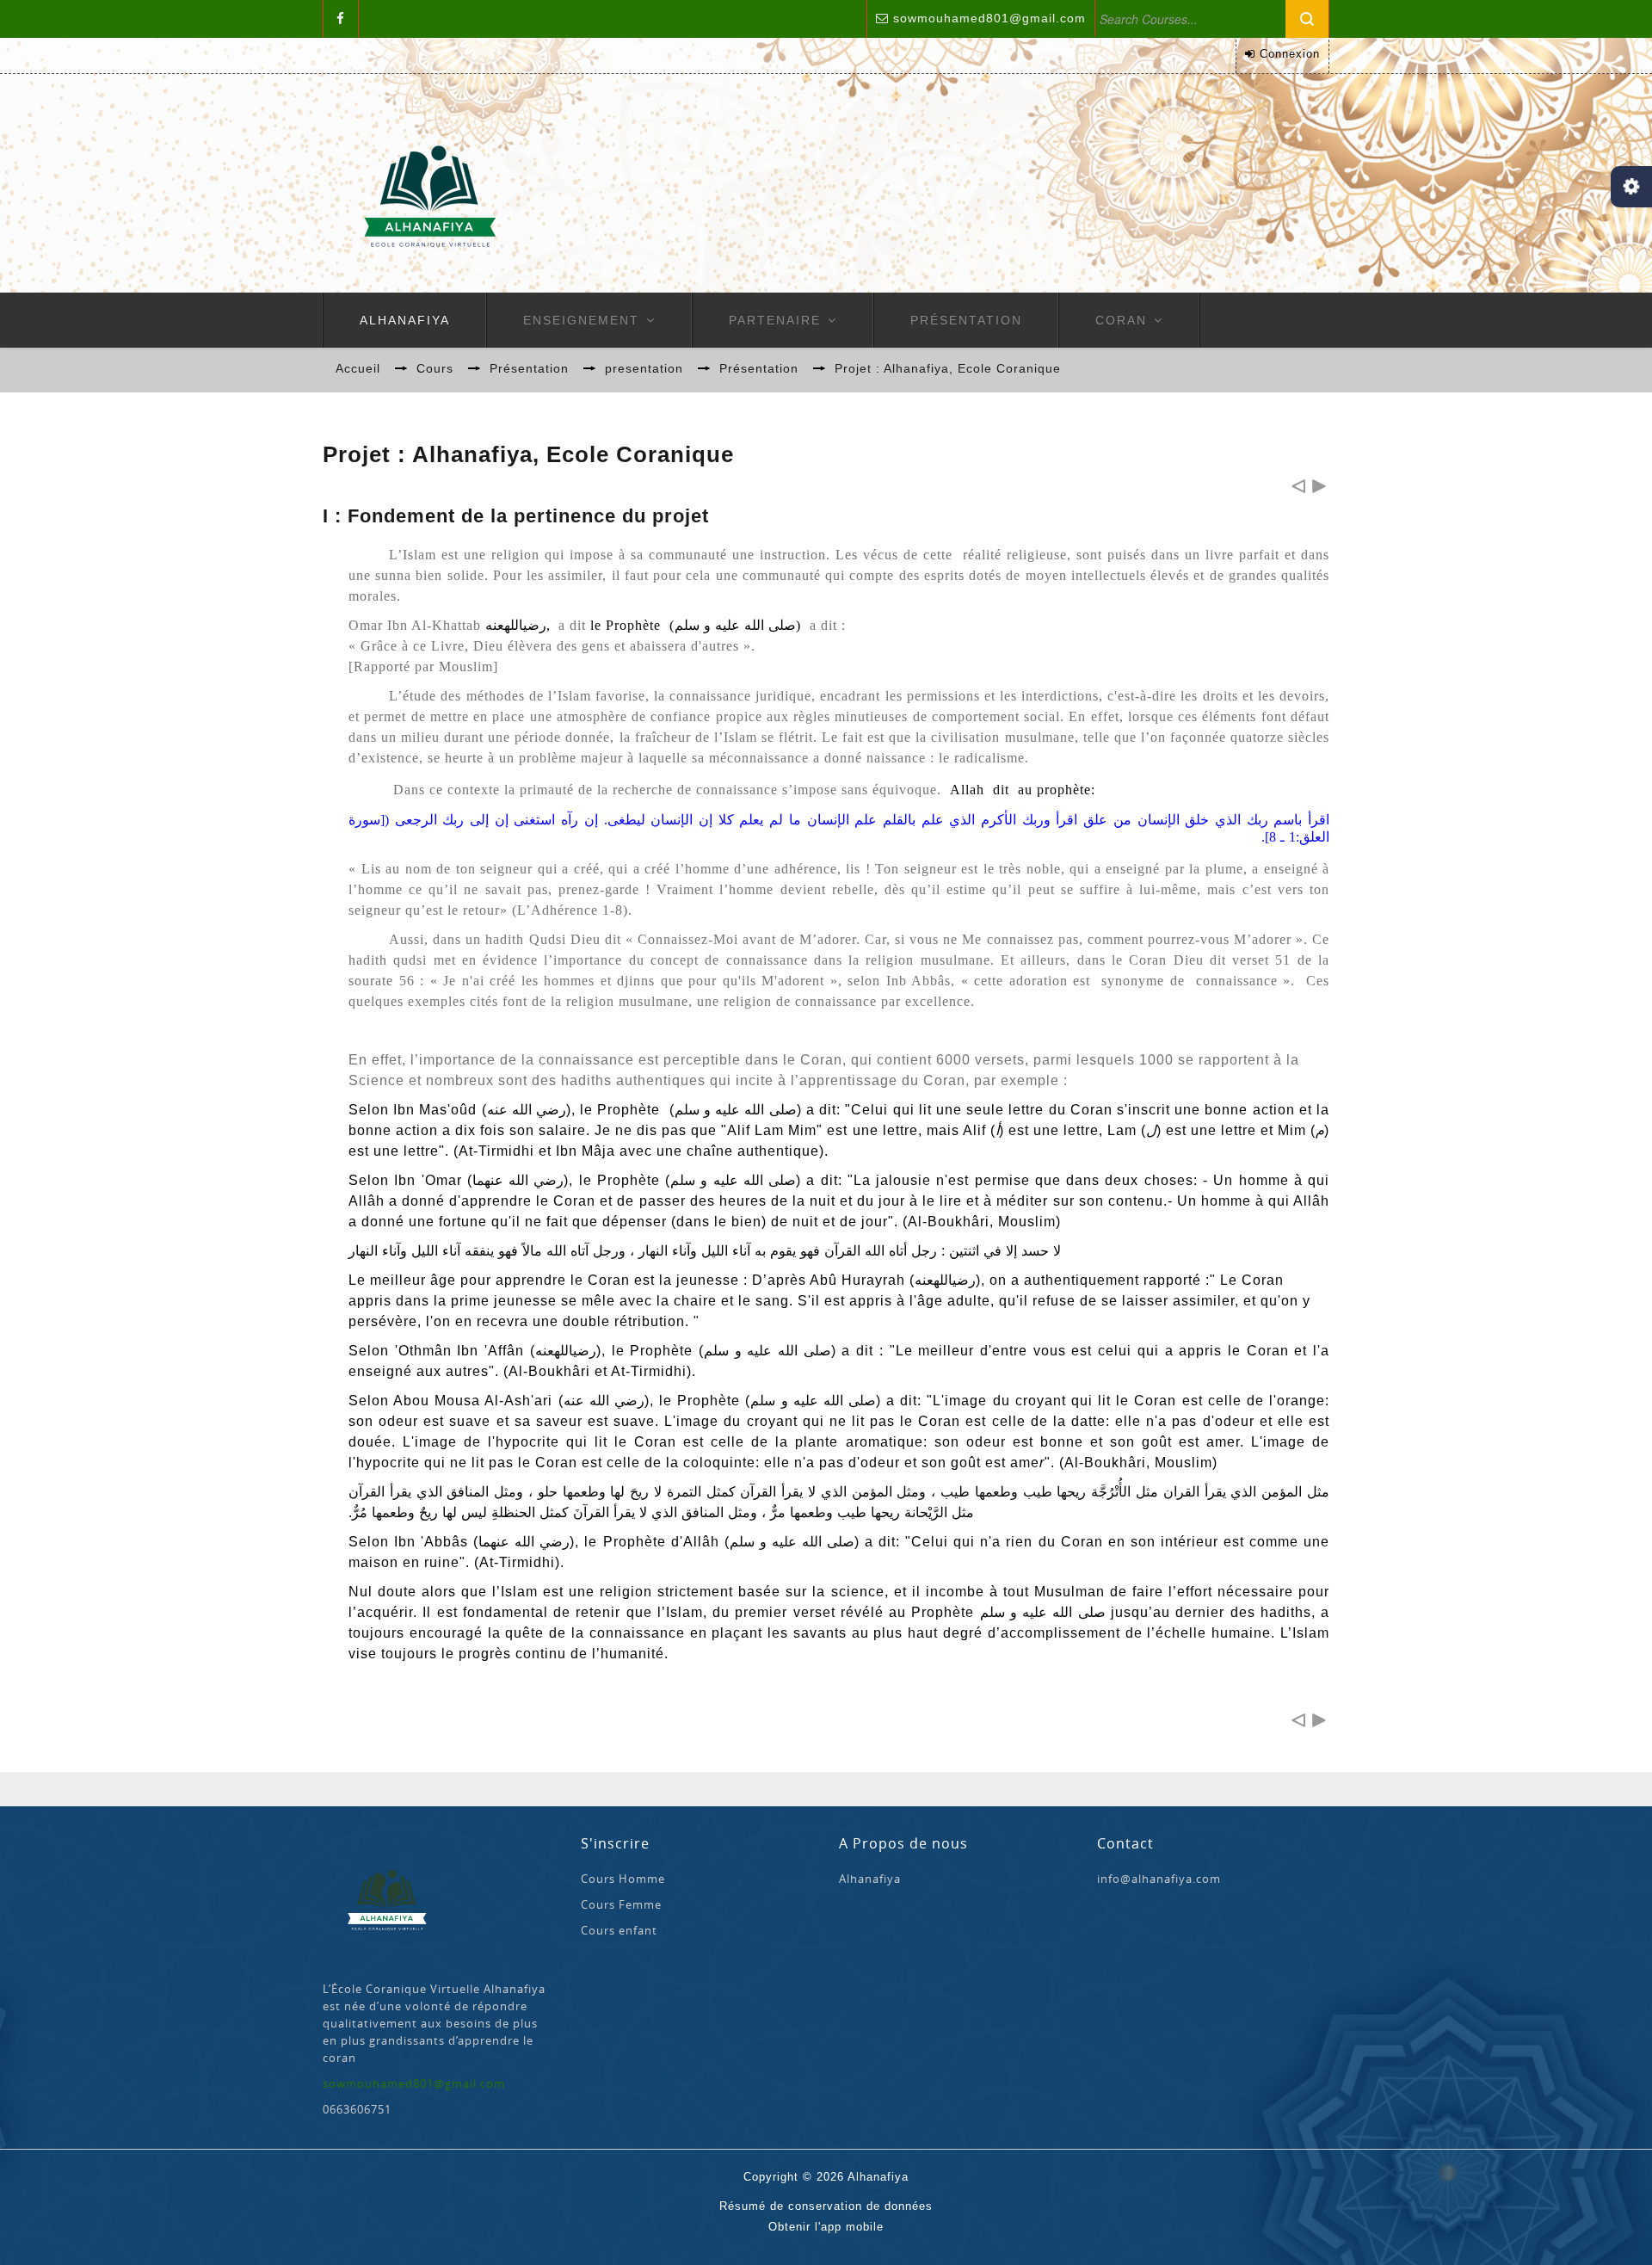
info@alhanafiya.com (1159, 1879)
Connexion (1290, 54)
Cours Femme (621, 1904)
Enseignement (581, 320)
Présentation (966, 320)
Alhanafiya (405, 320)
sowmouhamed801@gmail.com (989, 18)
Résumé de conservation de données (826, 2206)
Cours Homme (623, 1879)
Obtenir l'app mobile (826, 2227)
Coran (1121, 320)
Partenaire (775, 320)
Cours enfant (619, 1930)
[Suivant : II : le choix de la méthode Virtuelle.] (1319, 486)
